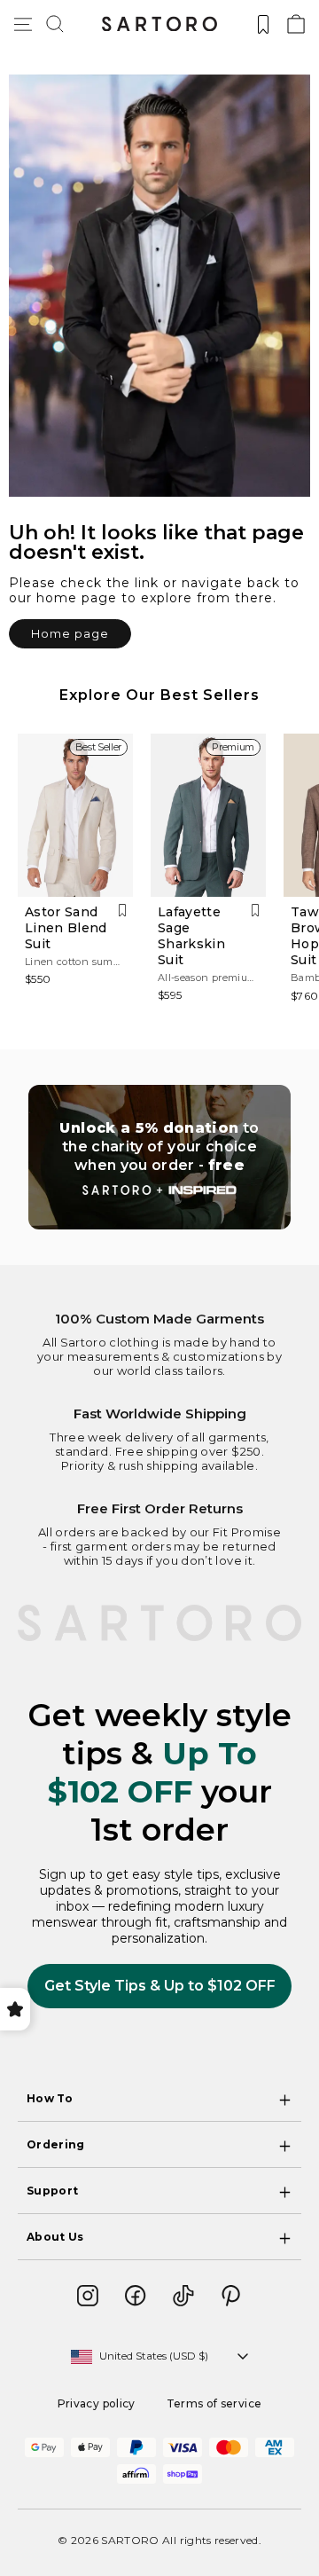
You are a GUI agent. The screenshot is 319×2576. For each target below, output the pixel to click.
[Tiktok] (183, 2296)
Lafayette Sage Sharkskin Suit (191, 936)
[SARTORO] (159, 24)
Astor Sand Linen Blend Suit (66, 928)
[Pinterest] (231, 2296)
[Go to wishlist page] (263, 24)
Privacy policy (97, 2403)
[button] (55, 24)
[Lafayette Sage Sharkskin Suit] (208, 815)
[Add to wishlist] (122, 911)
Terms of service (214, 2403)
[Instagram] (88, 2296)
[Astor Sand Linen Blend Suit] (75, 815)
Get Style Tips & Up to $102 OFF (160, 1986)
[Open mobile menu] (23, 24)
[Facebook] (136, 2296)
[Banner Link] (159, 1157)
